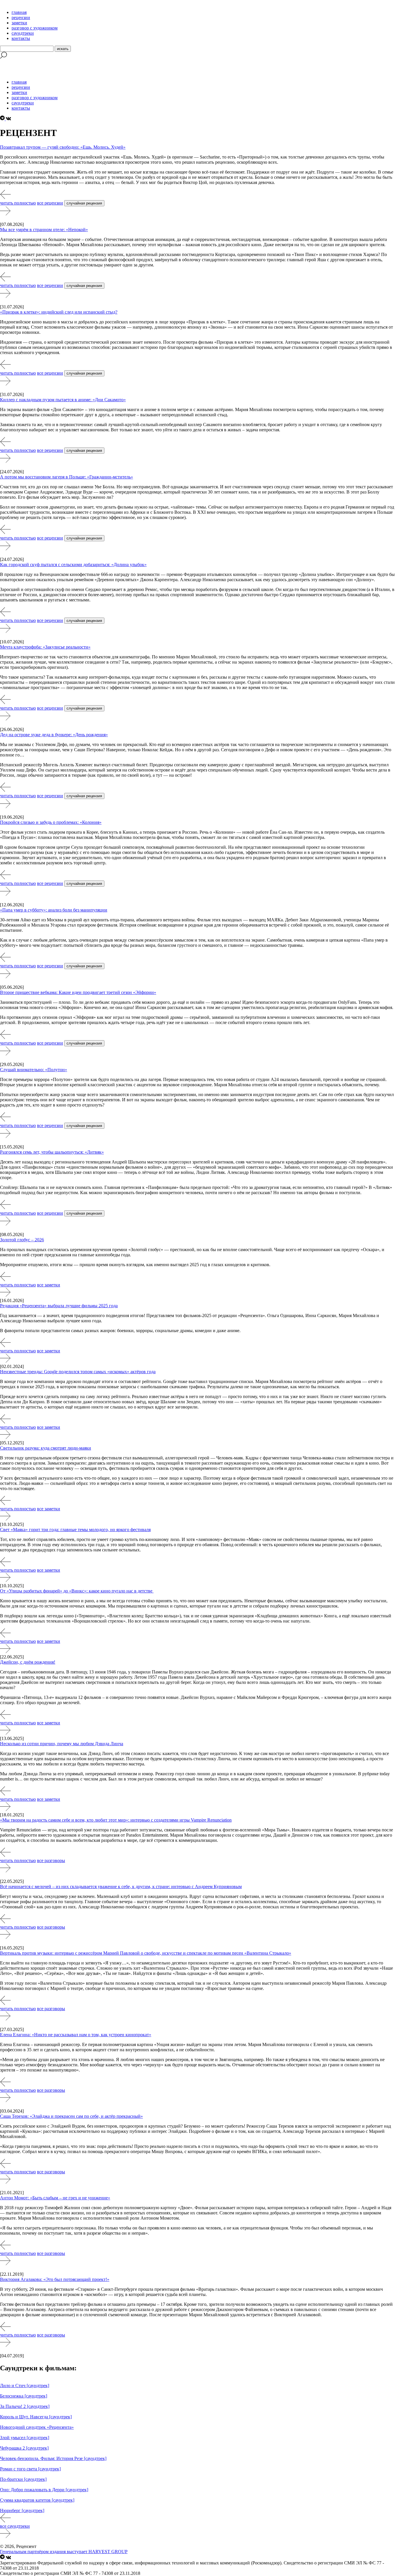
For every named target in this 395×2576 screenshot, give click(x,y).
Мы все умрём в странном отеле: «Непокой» (44, 230)
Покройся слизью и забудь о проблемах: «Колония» (51, 822)
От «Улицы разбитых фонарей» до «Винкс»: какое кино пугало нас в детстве (77, 1591)
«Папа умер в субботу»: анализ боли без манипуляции (54, 910)
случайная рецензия (84, 203)
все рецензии (50, 203)
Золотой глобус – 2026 (22, 1240)
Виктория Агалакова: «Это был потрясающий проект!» (55, 2279)
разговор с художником (35, 28)
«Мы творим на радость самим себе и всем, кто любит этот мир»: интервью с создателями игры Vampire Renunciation (116, 1820)
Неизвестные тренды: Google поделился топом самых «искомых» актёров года (78, 1372)
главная (19, 12)
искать (63, 49)
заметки (19, 23)
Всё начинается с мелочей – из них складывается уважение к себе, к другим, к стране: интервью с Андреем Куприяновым (121, 1887)
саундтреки (23, 33)
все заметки (49, 1285)
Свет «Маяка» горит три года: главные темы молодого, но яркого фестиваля (75, 1530)
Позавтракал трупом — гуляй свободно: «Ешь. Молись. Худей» (63, 147)
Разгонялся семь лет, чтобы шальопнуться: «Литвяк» (52, 1152)
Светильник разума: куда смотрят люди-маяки (46, 1448)
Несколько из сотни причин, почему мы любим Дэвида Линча (62, 1744)
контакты (21, 38)
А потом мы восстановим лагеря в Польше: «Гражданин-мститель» (67, 477)
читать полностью (18, 203)
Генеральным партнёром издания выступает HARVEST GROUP (64, 2552)
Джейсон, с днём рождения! (28, 1662)
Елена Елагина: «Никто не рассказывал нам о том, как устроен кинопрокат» (76, 2035)
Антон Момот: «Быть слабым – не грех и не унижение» (55, 2198)
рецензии (21, 18)
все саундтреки (15, 2526)
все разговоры (51, 1860)
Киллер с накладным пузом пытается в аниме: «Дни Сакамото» (63, 400)
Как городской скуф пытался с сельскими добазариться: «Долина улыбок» (73, 565)
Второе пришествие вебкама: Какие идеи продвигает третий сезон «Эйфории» (78, 992)
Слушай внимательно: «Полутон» (34, 1070)
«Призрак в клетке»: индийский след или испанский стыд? (59, 312)
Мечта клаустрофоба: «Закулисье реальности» (45, 647)
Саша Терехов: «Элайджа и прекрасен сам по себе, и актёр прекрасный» (71, 2116)
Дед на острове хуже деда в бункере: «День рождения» (54, 735)
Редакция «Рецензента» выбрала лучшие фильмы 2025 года (59, 1306)
